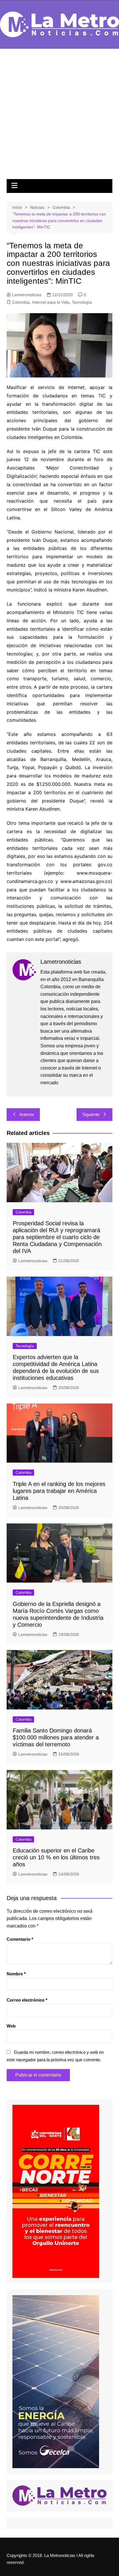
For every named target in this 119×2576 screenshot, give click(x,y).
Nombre (16, 1974)
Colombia (21, 302)
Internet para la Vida (51, 302)
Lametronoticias (27, 295)
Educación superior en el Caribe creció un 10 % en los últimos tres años (56, 1857)
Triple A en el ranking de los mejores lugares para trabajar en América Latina (59, 1491)
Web (11, 2026)
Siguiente (91, 1114)
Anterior (27, 1114)
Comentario (20, 1939)
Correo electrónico (27, 2000)
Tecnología (82, 302)
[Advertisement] (59, 117)
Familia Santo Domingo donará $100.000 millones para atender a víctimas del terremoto (56, 1737)
